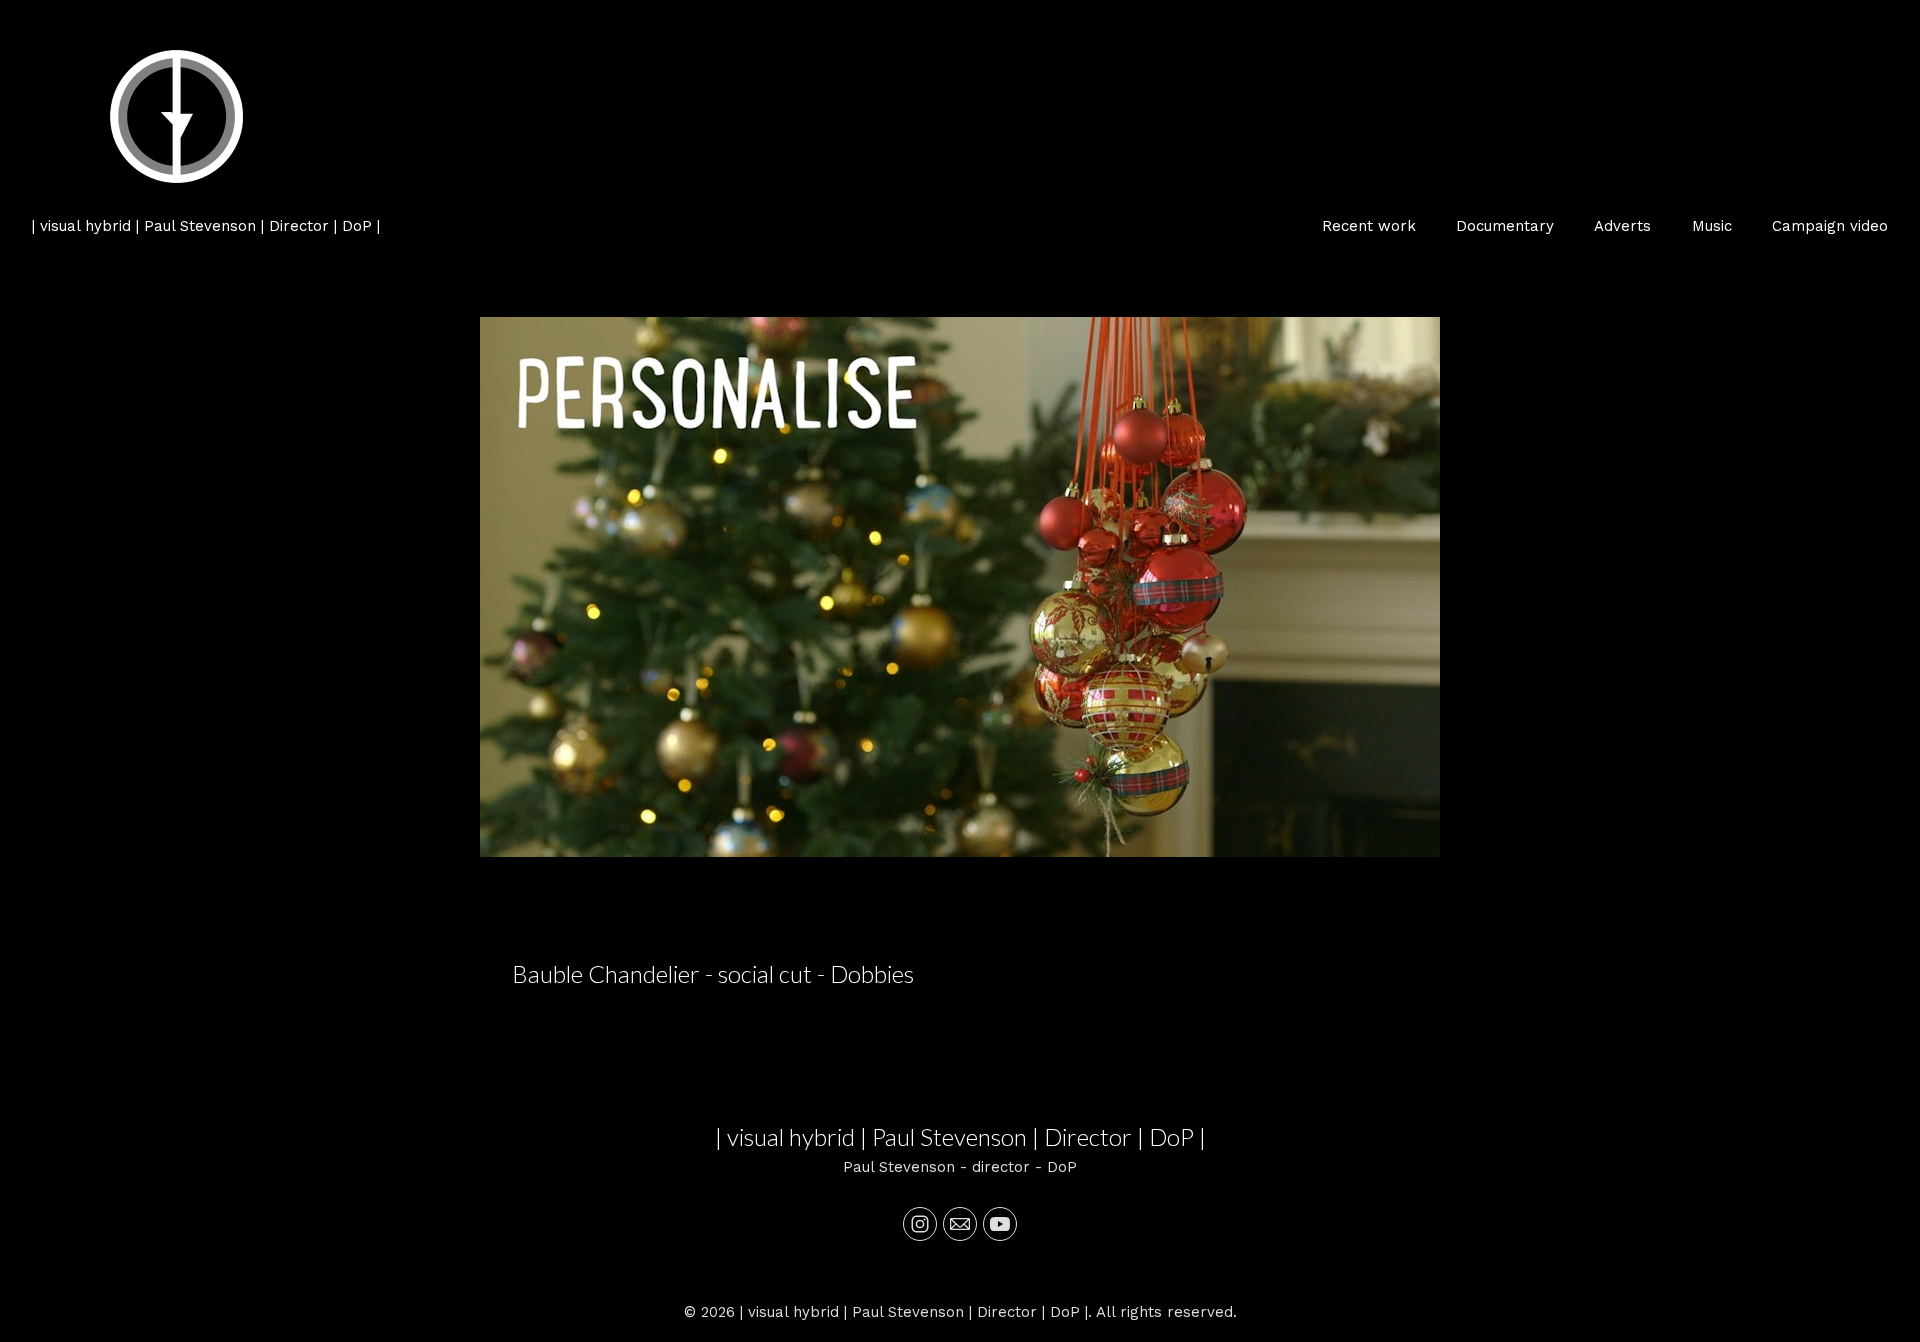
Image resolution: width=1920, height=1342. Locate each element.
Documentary (1505, 226)
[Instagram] (920, 1224)
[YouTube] (1000, 1224)
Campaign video (1830, 226)
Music (1712, 226)
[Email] (960, 1224)
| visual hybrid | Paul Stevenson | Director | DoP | (960, 1136)
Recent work (1369, 226)
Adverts (1622, 226)
